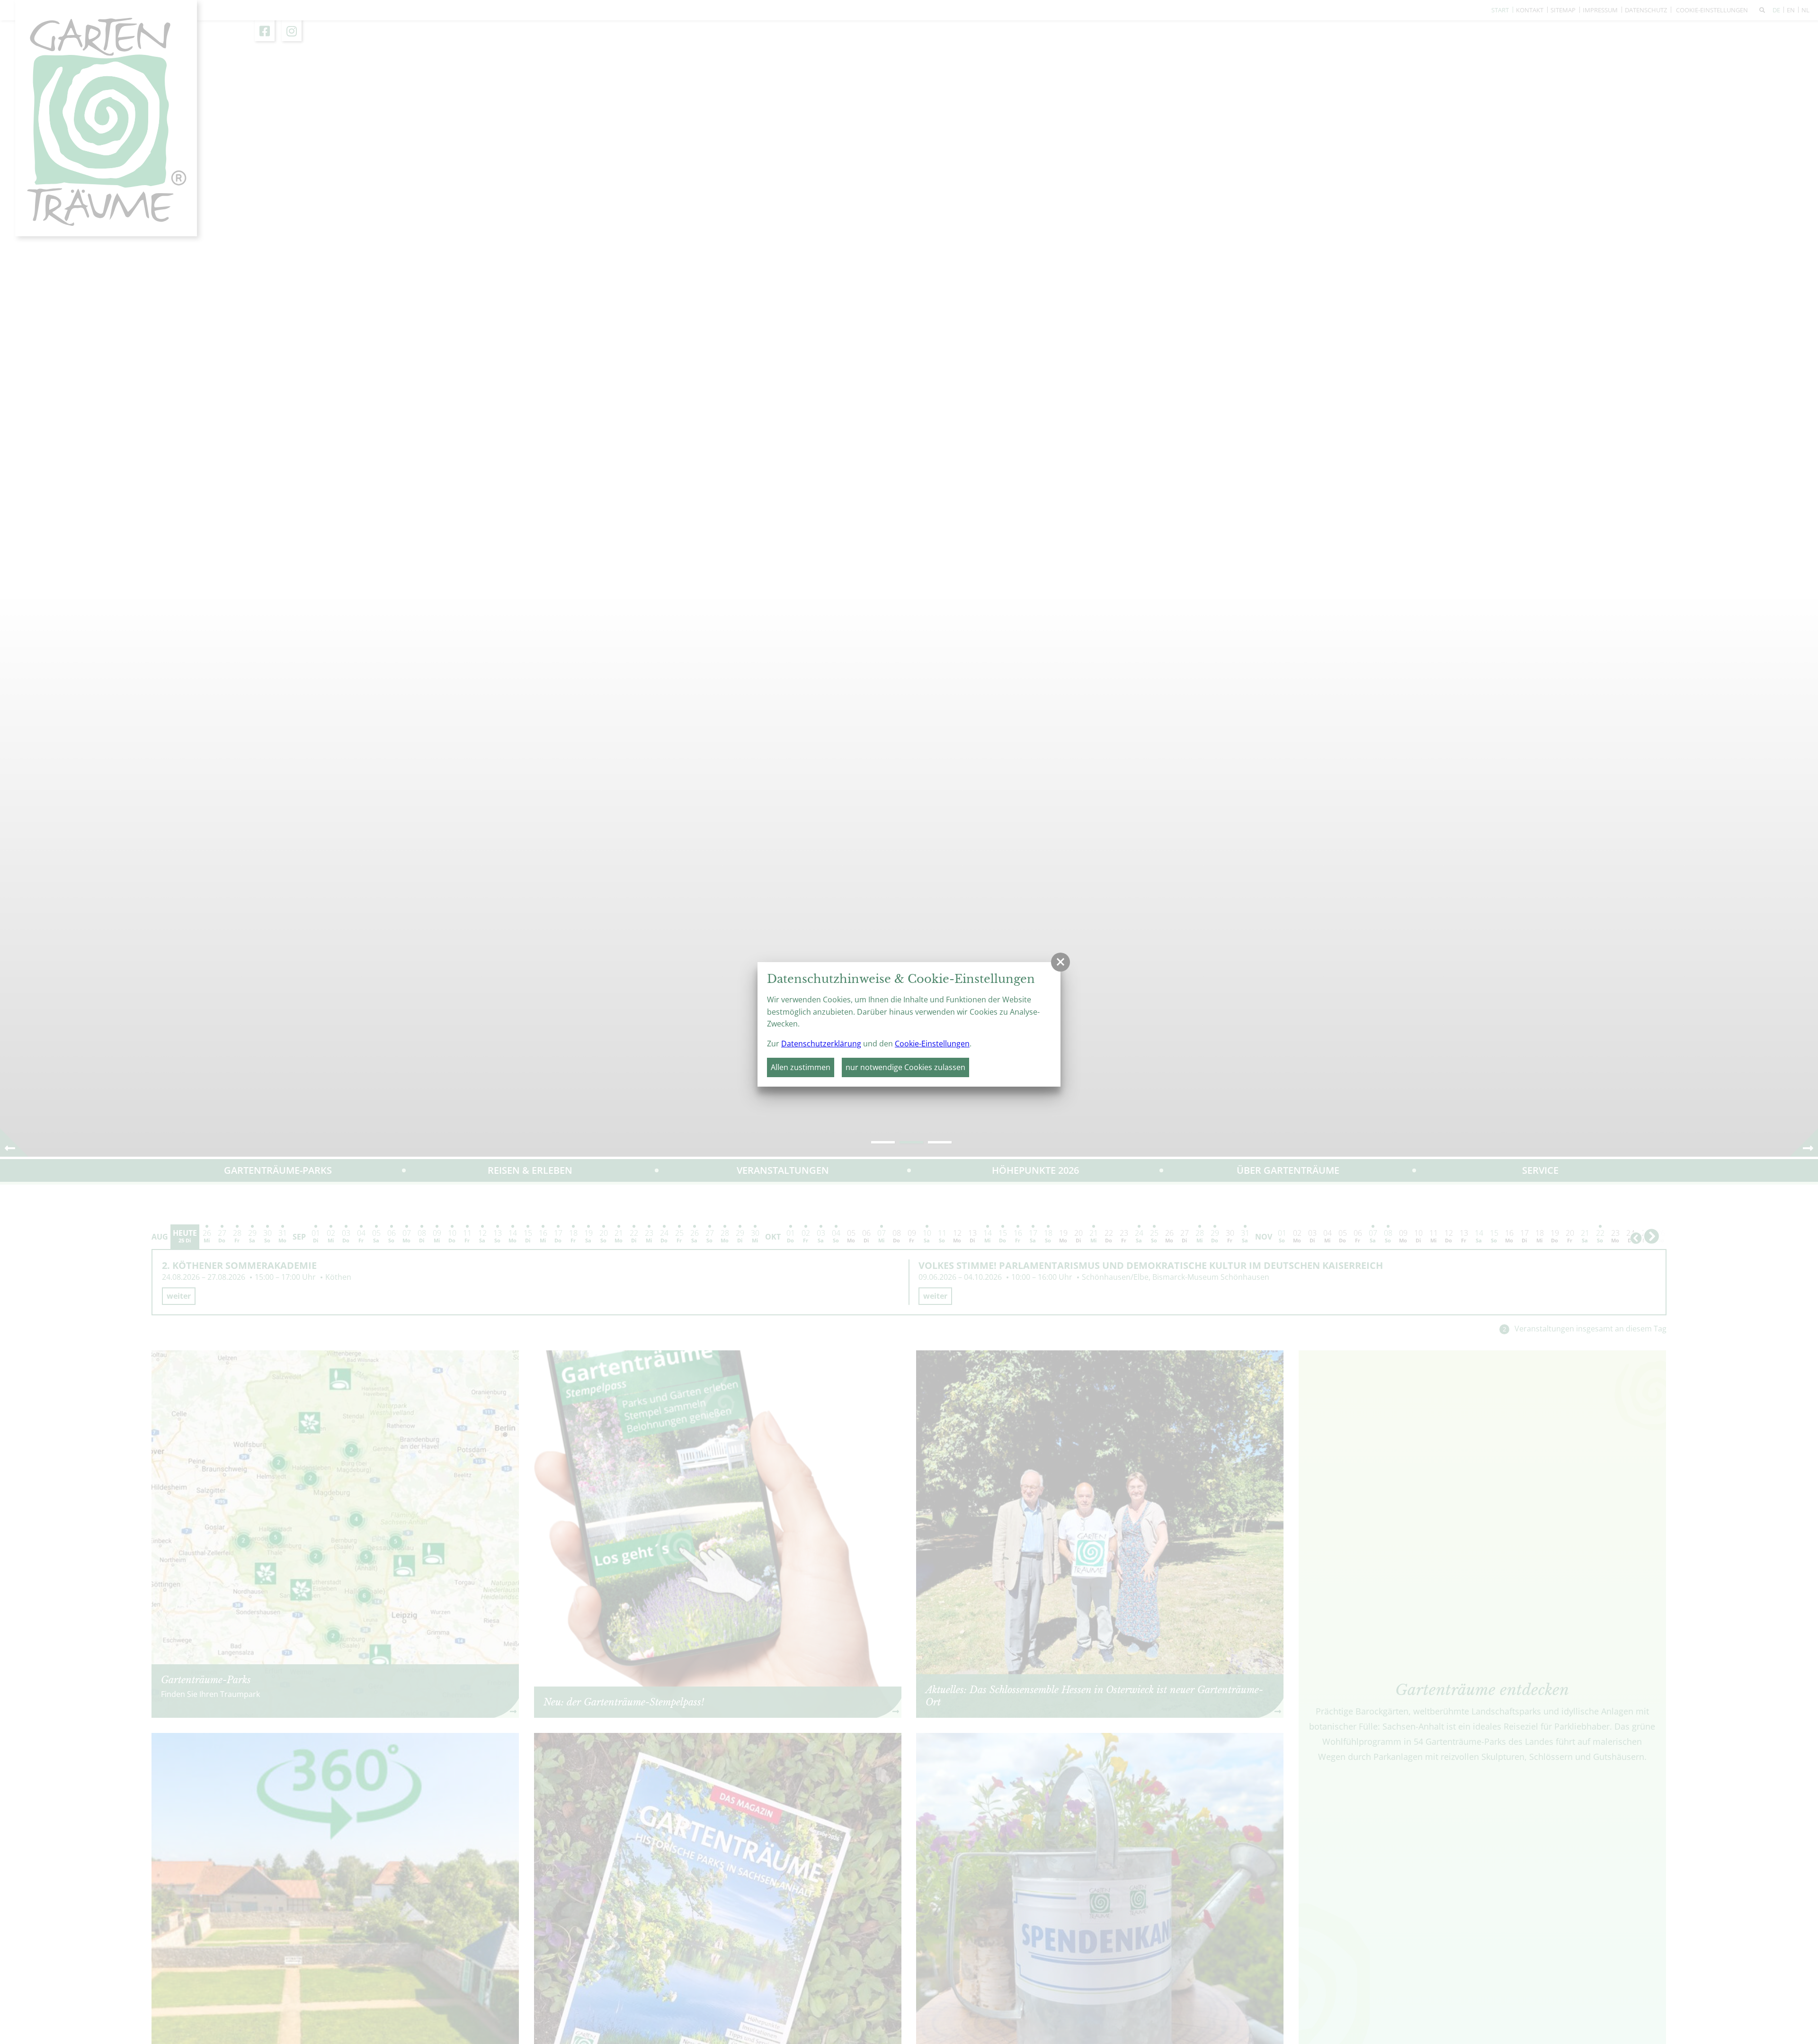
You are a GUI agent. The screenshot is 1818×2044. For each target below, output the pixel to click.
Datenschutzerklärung (821, 1044)
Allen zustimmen (801, 1067)
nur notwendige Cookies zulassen (905, 1067)
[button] (1060, 962)
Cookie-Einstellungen (932, 1044)
